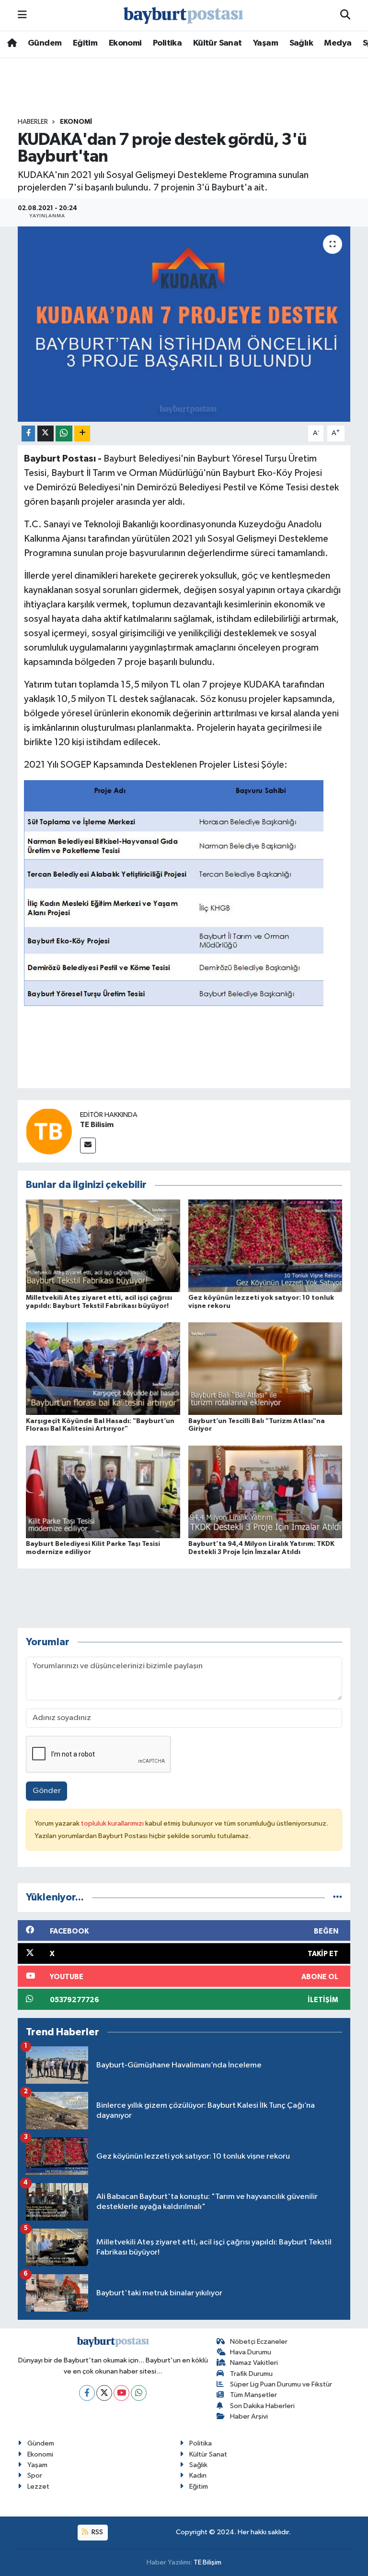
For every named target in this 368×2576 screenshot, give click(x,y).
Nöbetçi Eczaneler (259, 2342)
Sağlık (301, 43)
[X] (104, 2393)
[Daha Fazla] (82, 433)
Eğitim (85, 43)
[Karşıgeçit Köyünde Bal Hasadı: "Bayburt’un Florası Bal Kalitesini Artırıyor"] (103, 1369)
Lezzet (38, 2487)
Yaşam (265, 43)
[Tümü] (338, 1897)
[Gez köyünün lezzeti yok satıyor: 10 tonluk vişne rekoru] (265, 1245)
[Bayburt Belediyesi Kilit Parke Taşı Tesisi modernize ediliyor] (103, 1491)
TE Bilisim (97, 1125)
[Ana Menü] (22, 15)
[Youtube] (121, 2393)
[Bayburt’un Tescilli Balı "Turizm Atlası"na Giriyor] (265, 1369)
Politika (167, 43)
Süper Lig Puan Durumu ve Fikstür (281, 2384)
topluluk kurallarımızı (113, 1823)
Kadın (198, 2475)
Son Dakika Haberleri (262, 2406)
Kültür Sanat (218, 43)
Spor (35, 2475)
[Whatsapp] (139, 2393)
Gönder (47, 1791)
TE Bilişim (207, 2562)
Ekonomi (125, 43)
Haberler (33, 122)
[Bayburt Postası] (184, 16)
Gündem (45, 43)
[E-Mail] (88, 1146)
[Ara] (345, 15)
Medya (338, 43)
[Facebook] (87, 2393)
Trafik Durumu (251, 2374)
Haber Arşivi (249, 2416)
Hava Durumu (251, 2352)
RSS (97, 2532)
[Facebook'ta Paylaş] (28, 433)
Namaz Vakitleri (254, 2363)
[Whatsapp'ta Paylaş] (64, 433)
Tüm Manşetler (253, 2395)
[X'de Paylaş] (46, 433)
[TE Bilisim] (49, 1131)
